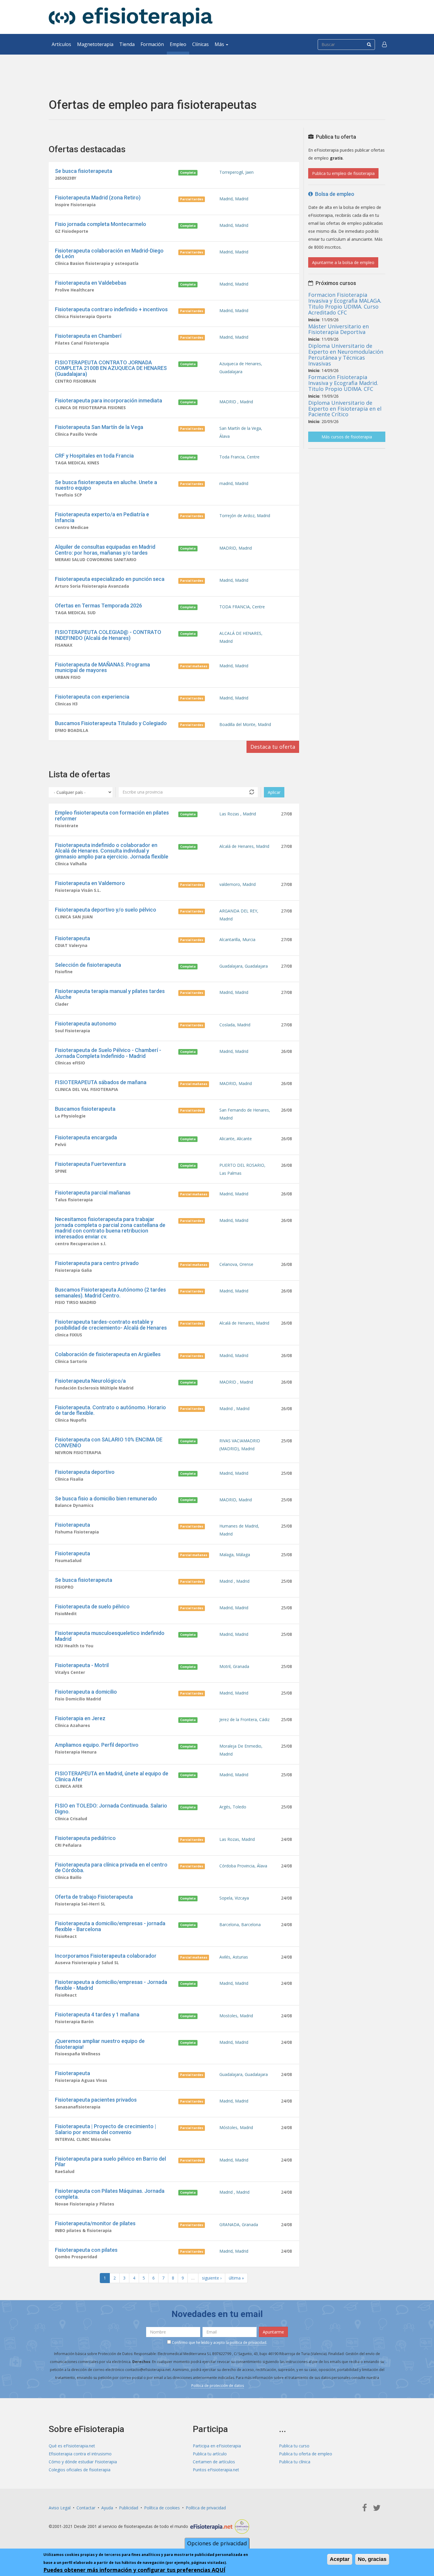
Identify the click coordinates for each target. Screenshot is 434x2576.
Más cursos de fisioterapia (347, 437)
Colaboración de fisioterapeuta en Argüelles (108, 1354)
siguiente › (212, 2278)
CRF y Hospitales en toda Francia (94, 456)
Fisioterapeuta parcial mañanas (93, 1193)
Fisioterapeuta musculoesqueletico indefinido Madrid (110, 1636)
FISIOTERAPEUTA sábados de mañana (101, 1082)
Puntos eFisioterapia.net (216, 2470)
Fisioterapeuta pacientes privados (96, 2100)
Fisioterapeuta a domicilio (86, 1692)
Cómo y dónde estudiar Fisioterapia (83, 2462)
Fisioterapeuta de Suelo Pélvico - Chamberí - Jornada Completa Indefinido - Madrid (108, 1053)
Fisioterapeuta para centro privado (97, 1263)
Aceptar (340, 2559)
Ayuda (107, 2508)
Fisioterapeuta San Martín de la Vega (99, 427)
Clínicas (200, 44)
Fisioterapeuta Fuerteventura (90, 1164)
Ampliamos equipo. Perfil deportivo (97, 1745)
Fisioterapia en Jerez (80, 1718)
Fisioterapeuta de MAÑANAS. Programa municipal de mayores (102, 667)
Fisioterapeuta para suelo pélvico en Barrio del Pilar (110, 2162)
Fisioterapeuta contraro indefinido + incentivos (111, 309)
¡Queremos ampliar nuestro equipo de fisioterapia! (100, 2044)
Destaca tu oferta (273, 747)
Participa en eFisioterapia (217, 2446)
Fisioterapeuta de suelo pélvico (92, 1606)
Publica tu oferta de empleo (306, 2454)
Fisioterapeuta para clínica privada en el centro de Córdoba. (111, 1868)
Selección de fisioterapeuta (88, 965)
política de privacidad (248, 2343)
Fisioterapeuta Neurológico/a (90, 1381)
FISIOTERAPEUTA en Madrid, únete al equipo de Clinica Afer (112, 1776)
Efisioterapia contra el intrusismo (80, 2454)
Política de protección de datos (218, 2386)
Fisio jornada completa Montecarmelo (101, 224)
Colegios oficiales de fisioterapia (80, 2470)
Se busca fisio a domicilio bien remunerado (106, 1498)
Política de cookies (162, 2508)
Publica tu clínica (295, 2462)
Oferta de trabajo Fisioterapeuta (94, 1897)
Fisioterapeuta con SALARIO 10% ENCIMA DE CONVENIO (109, 1442)
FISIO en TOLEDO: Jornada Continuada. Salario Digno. (111, 1809)
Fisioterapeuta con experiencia (92, 697)
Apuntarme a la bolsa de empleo (343, 262)
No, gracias (372, 2559)
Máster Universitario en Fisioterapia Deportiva (338, 329)
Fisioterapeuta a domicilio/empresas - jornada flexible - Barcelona (110, 1926)
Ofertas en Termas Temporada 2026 (98, 606)
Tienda (127, 44)
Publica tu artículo (210, 2454)
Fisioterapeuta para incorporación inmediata (108, 400)
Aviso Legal (60, 2508)
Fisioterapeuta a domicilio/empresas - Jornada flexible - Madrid (111, 1985)
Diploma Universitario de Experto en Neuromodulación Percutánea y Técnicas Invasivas (346, 354)
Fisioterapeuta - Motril (82, 1665)
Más (220, 44)
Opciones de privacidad (217, 2543)
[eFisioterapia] (131, 17)
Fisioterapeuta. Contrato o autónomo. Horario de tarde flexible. (110, 1410)
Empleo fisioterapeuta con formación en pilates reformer (112, 816)
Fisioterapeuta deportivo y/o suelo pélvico (106, 910)
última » (236, 2278)
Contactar (86, 2508)
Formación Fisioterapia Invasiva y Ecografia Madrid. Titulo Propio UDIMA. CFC (343, 383)
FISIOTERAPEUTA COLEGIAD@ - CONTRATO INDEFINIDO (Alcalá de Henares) (108, 635)
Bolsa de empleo (333, 194)
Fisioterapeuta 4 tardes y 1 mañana (97, 2014)
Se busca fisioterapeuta (84, 171)
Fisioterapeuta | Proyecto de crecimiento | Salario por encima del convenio (106, 2129)
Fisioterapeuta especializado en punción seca (110, 579)
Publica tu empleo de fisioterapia (343, 173)
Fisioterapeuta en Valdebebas (91, 283)
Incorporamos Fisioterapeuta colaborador (106, 1956)
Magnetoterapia (95, 44)
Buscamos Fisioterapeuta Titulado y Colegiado (111, 723)
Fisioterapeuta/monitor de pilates (95, 2223)
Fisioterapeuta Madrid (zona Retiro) (98, 198)
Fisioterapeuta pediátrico (85, 1838)
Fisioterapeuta (72, 938)
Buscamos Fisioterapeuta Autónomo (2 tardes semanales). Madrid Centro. (110, 1293)
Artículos (61, 44)
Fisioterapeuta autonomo (86, 1024)
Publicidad (129, 2508)
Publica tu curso (294, 2446)
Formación (152, 44)
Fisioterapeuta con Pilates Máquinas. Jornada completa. (110, 2194)
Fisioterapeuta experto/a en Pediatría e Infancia (102, 517)
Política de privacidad (206, 2508)
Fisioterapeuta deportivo (85, 1472)
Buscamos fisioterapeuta (85, 1109)
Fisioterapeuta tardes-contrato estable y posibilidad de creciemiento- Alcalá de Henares (111, 1325)
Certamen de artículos (214, 2462)
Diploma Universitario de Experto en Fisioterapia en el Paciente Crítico (345, 409)
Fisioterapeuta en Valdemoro (90, 883)
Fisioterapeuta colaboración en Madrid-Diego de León (109, 254)
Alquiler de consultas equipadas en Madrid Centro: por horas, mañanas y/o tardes (105, 550)
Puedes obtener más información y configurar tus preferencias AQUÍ (134, 2570)
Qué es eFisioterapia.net (72, 2446)
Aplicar (274, 792)
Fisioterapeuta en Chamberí (88, 336)
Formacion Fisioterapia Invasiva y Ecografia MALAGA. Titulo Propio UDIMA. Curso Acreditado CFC (345, 303)
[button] (384, 44)
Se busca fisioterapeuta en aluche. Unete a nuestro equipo (106, 485)
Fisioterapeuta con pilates (86, 2250)
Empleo (178, 44)
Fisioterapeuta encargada (86, 1137)
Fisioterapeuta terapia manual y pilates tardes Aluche (110, 994)
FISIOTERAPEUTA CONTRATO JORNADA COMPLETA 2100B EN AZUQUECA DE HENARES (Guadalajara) (111, 368)
